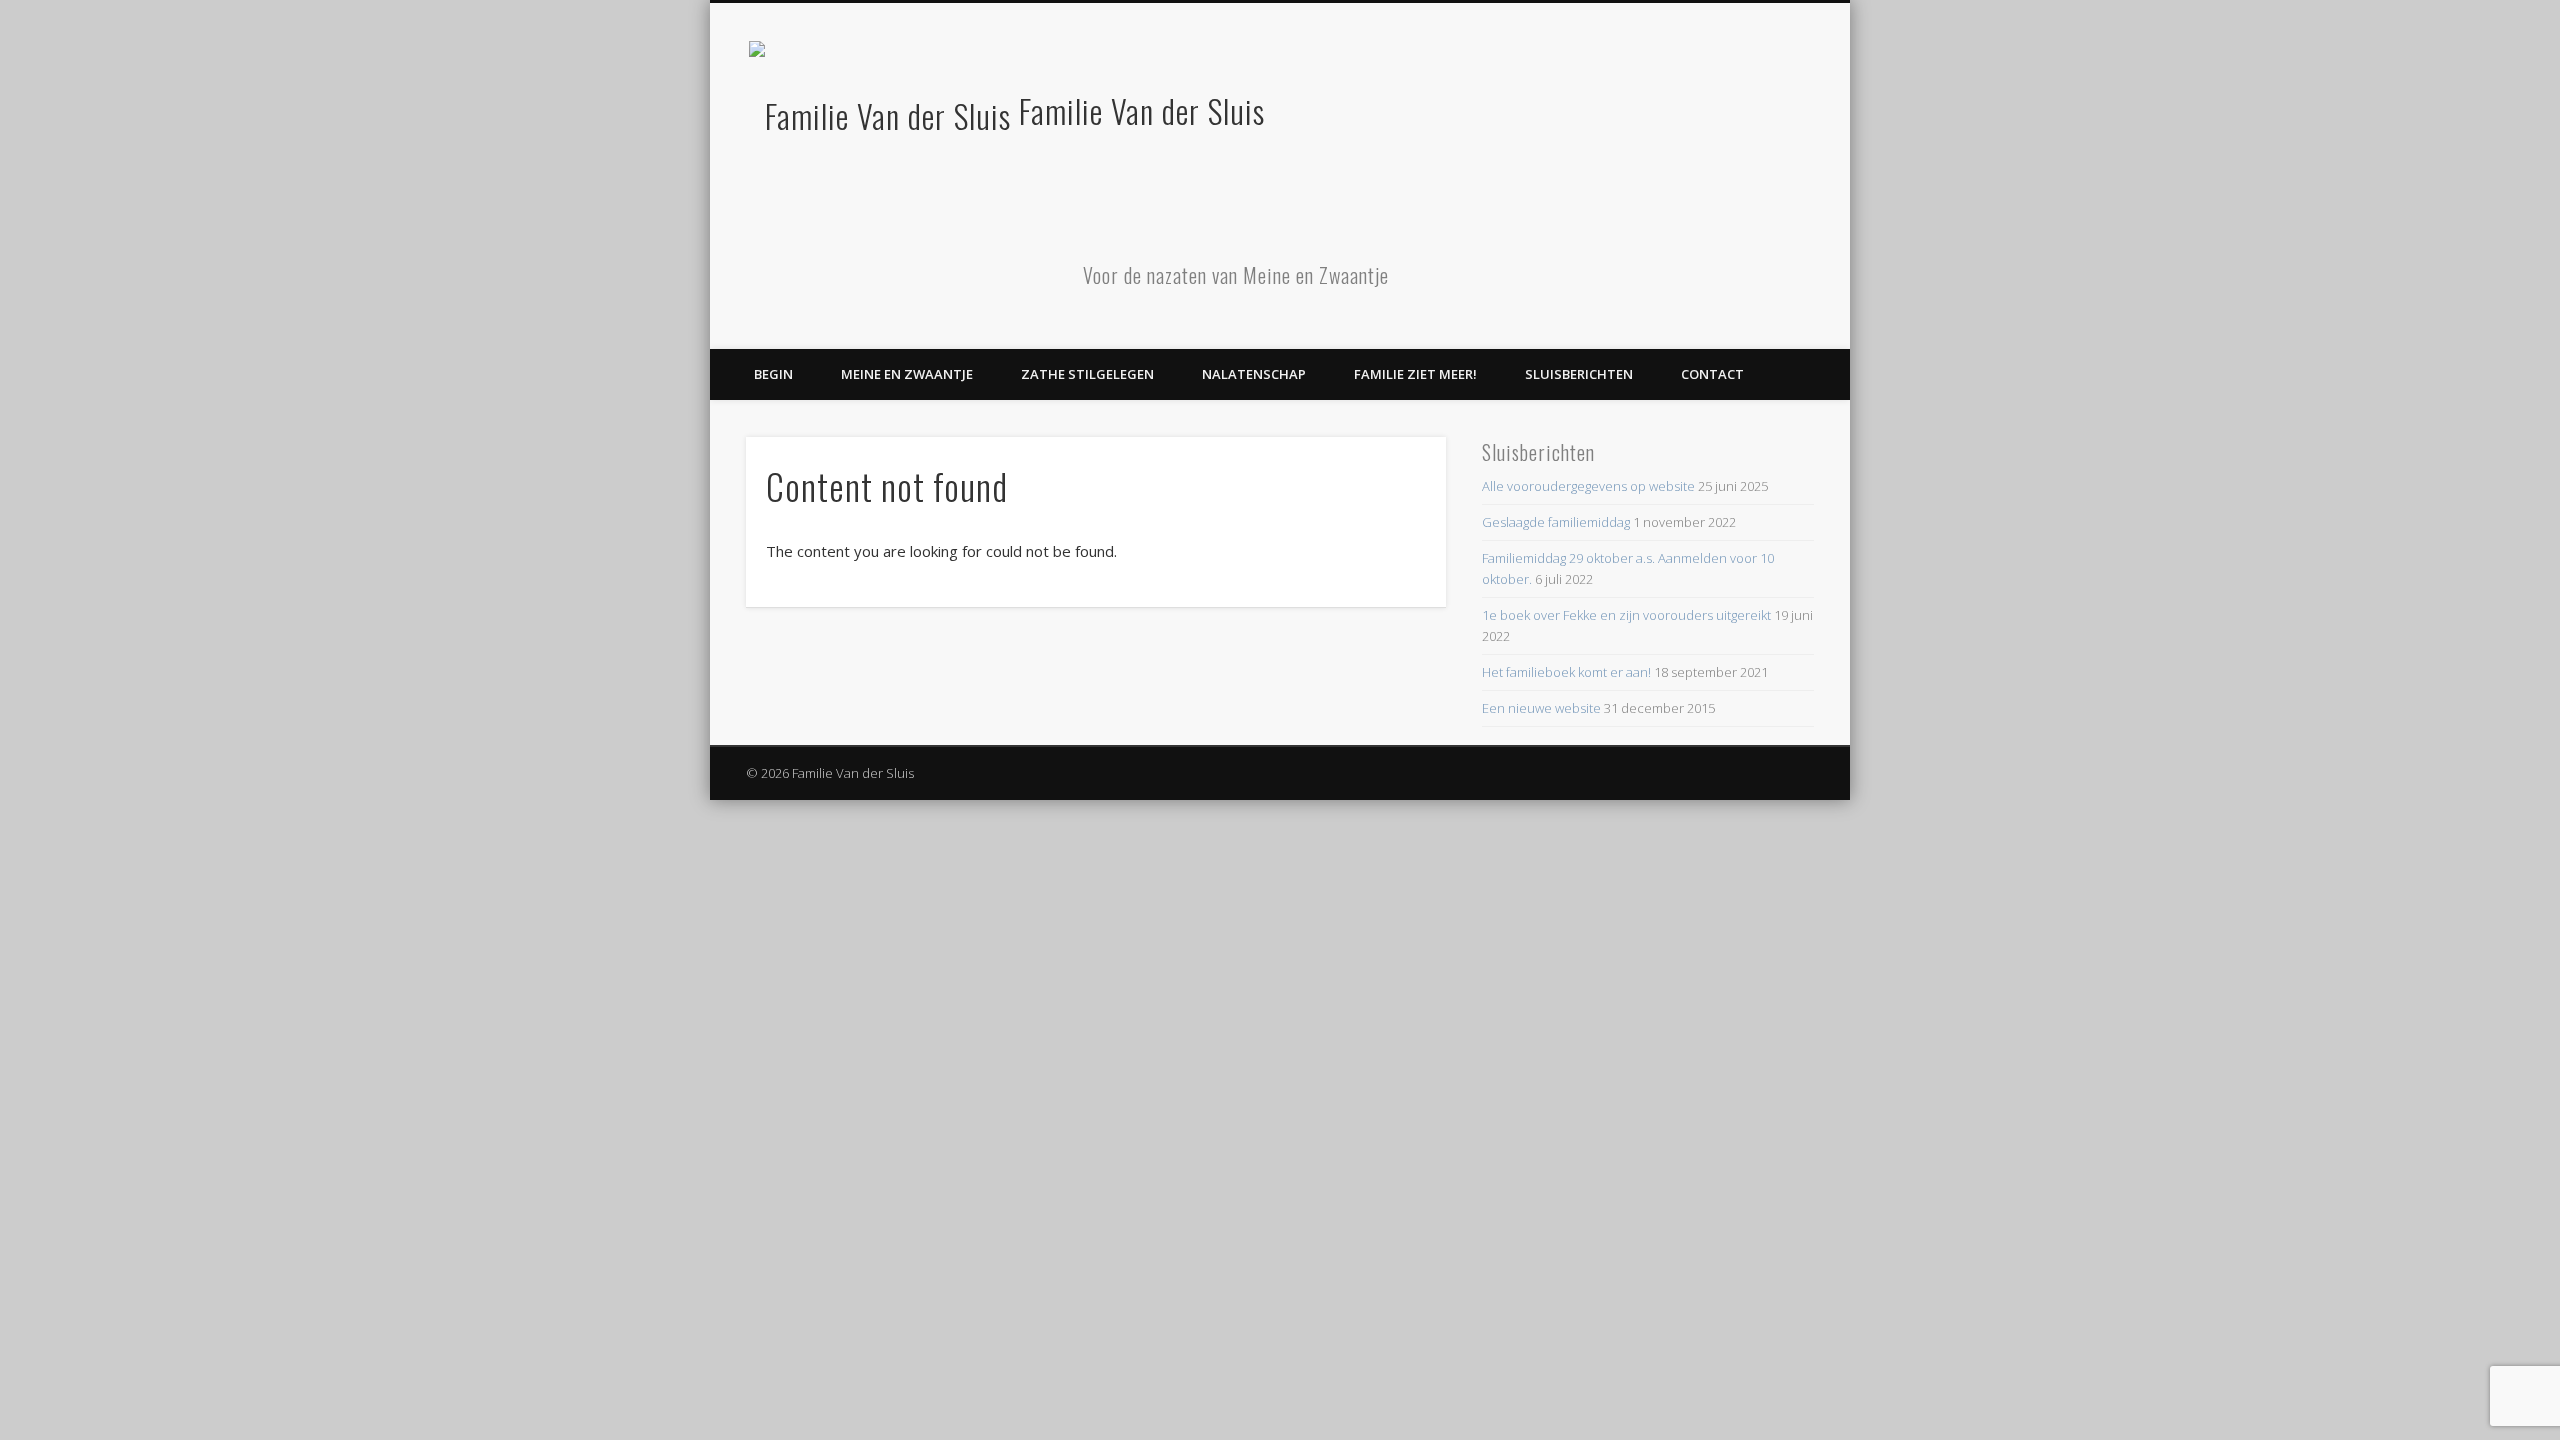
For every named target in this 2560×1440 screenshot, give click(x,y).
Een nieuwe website (1541, 708)
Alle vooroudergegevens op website (1588, 486)
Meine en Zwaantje (907, 374)
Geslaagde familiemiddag (1556, 522)
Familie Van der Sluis (1142, 110)
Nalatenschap (1254, 374)
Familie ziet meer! (1415, 374)
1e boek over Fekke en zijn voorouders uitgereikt (1626, 615)
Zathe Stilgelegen (1087, 374)
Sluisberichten (1579, 374)
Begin (773, 374)
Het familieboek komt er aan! (1566, 672)
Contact (1712, 374)
